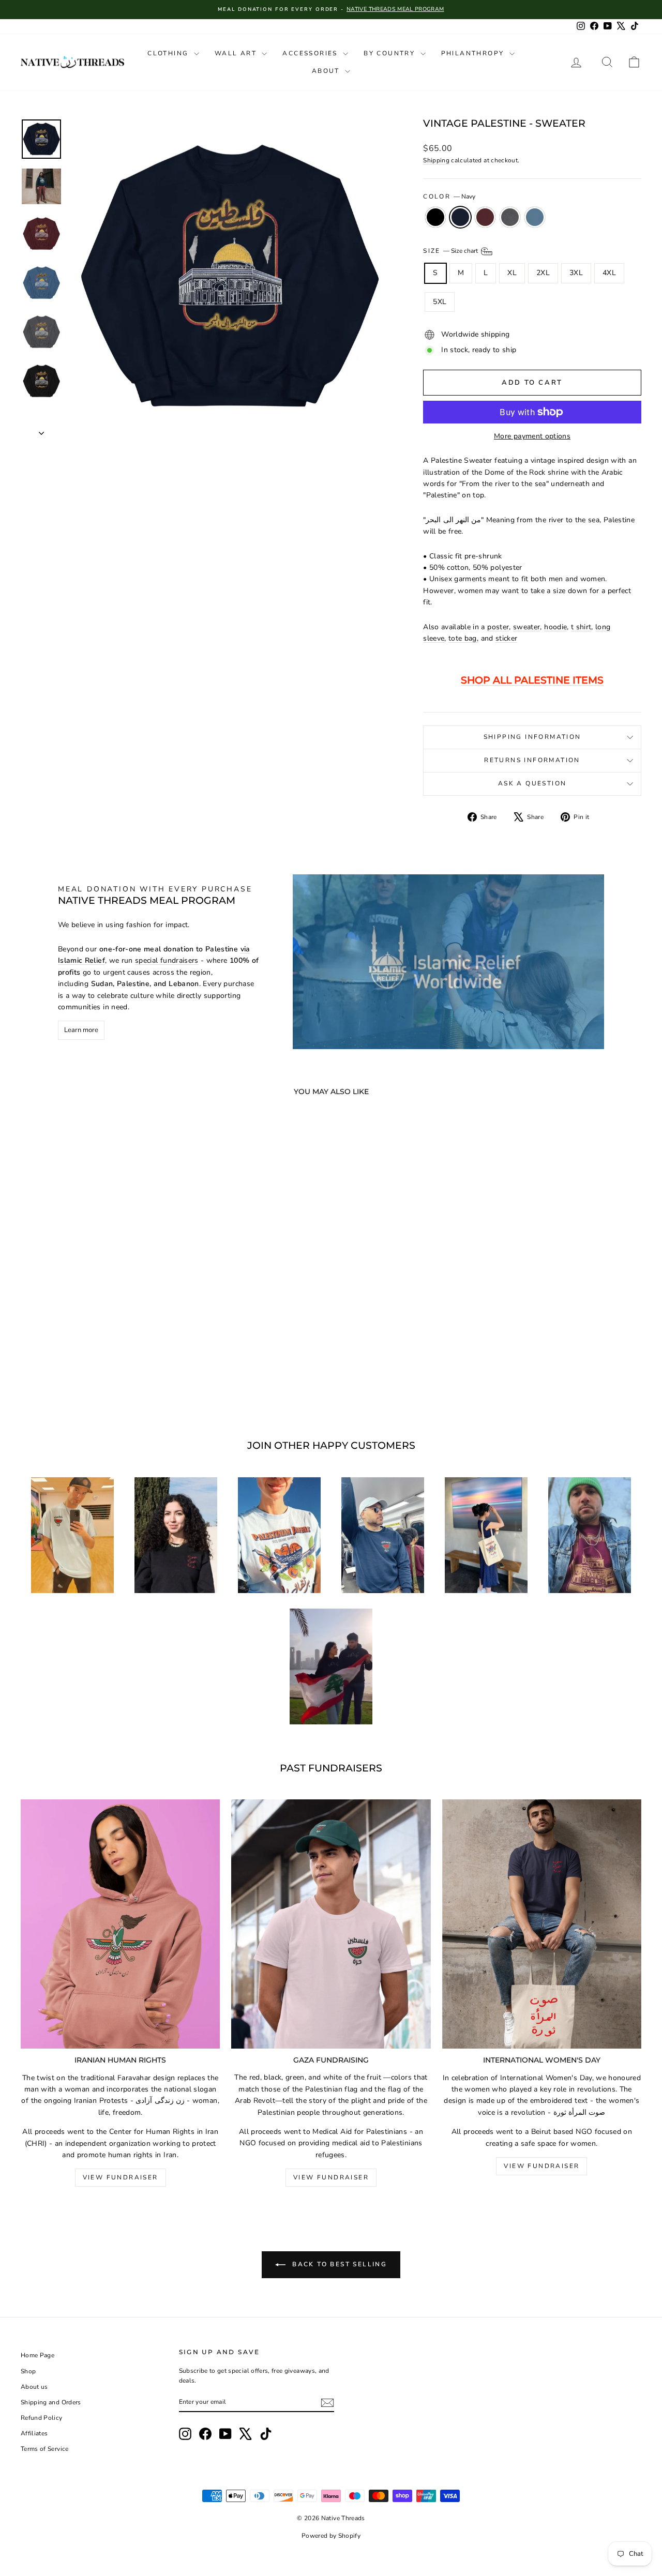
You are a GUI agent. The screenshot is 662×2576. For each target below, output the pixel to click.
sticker (506, 638)
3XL (576, 273)
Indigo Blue (535, 217)
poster (498, 627)
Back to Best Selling (338, 2264)
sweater (526, 627)
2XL (543, 273)
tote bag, (463, 638)
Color (449, 196)
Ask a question (532, 783)
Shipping (436, 160)
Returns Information (532, 760)
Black (435, 217)
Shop (28, 2371)
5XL (440, 302)
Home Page (37, 2355)
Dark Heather (510, 217)
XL (512, 273)
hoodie (555, 627)
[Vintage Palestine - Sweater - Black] (66, 1379)
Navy (460, 217)
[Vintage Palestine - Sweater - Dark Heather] (108, 1379)
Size (451, 251)
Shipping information (532, 737)
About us (34, 2387)
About (327, 71)
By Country (390, 53)
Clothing (169, 53)
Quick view (94, 1331)
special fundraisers (167, 960)
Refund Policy (42, 2418)
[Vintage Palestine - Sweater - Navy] (80, 1379)
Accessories (311, 53)
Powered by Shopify (331, 2536)
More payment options (532, 436)
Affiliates (34, 2433)
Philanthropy (474, 53)
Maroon (485, 217)
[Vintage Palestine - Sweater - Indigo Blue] (122, 1379)
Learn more (81, 1030)
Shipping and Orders (51, 2402)
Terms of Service (45, 2449)
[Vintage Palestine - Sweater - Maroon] (94, 1379)
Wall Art (237, 53)
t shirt (581, 627)
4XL (609, 273)
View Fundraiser (121, 2177)
